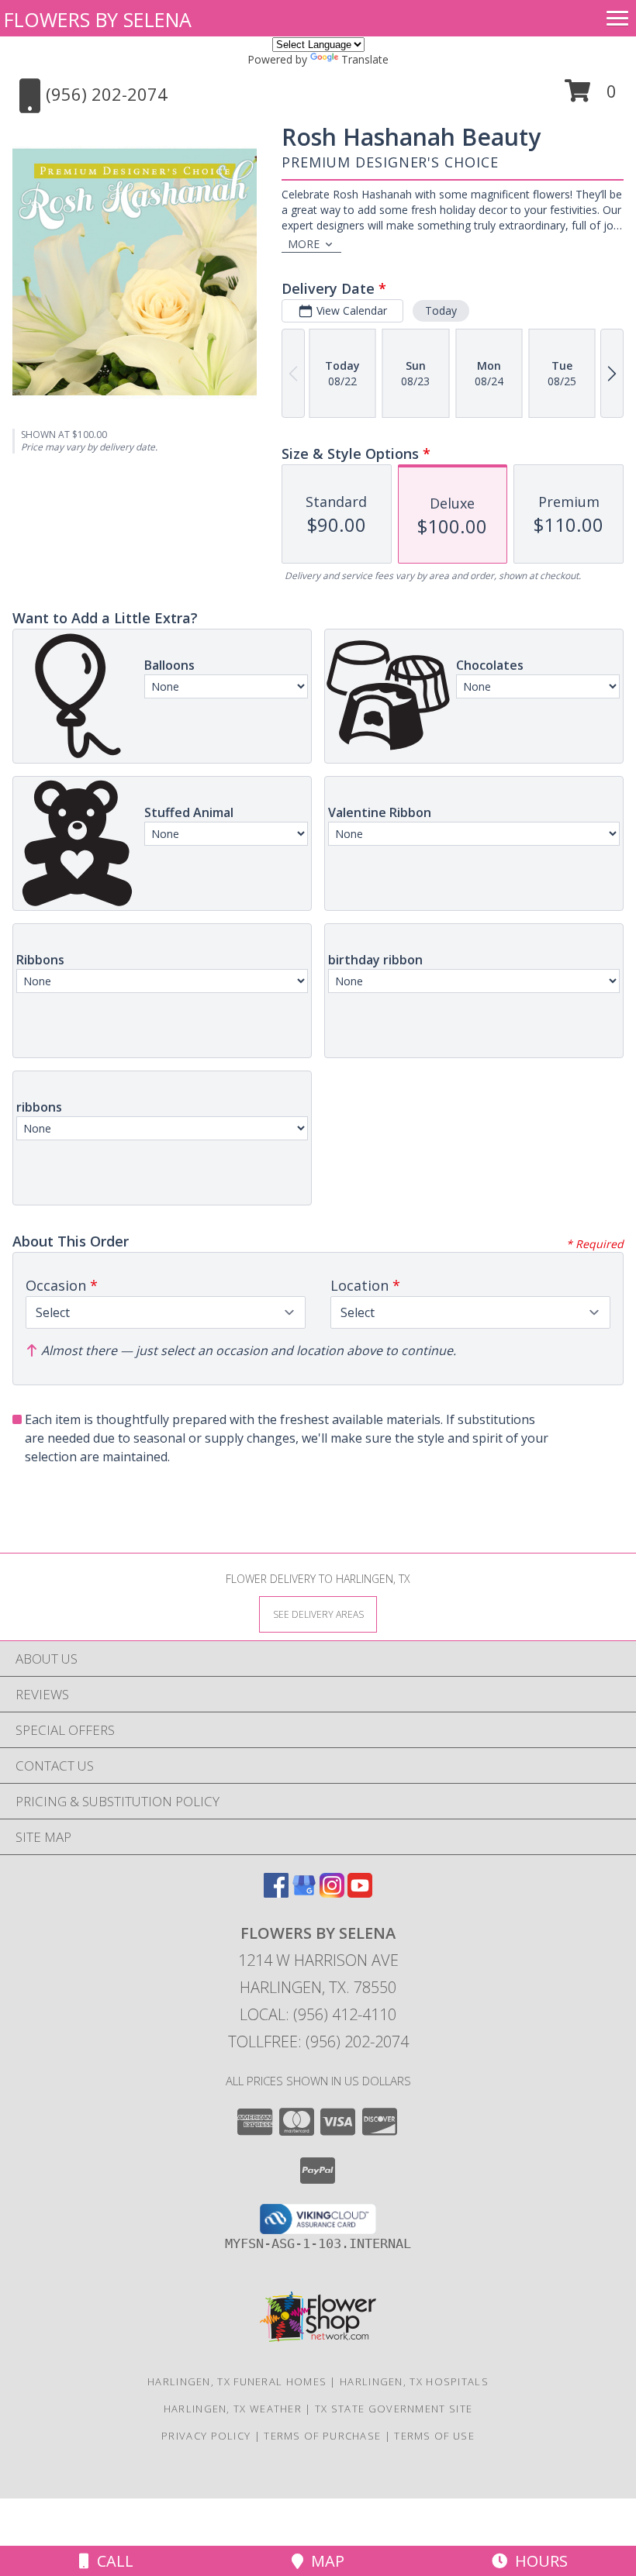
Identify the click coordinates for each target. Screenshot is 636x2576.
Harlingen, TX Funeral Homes (237, 2381)
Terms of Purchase (322, 2436)
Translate (365, 59)
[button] (591, 97)
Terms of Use (434, 2436)
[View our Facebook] (276, 1893)
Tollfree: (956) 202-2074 (318, 2041)
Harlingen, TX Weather (233, 2409)
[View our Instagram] (332, 1893)
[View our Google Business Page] (304, 1893)
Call (111, 2561)
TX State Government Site (394, 2409)
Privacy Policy (206, 2436)
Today (441, 310)
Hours (537, 2561)
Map (324, 2561)
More (304, 244)
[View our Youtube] (360, 1893)
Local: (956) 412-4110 (318, 2014)
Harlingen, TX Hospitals (414, 2381)
